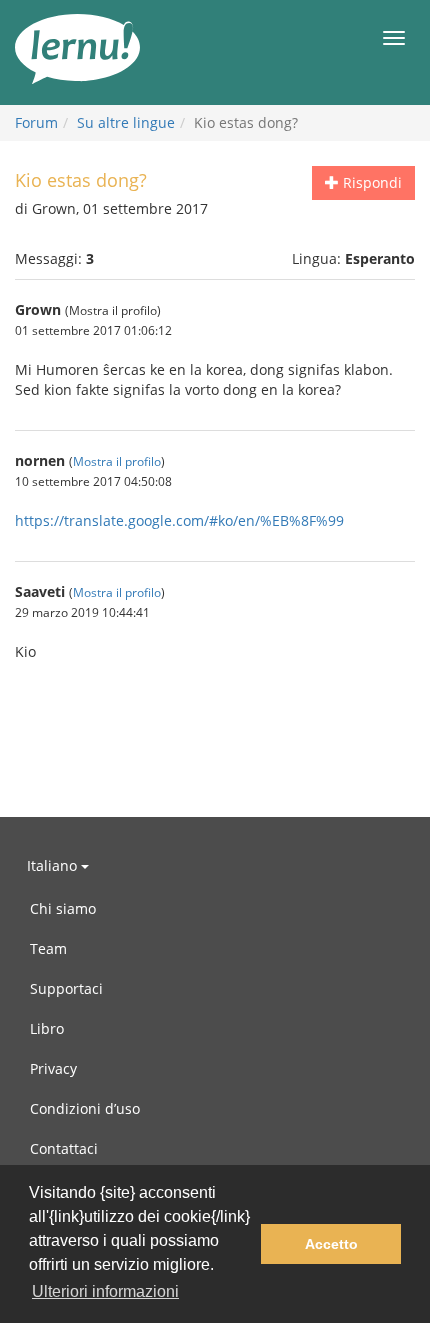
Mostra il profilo (117, 461)
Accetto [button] (331, 1244)
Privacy (53, 1068)
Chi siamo (63, 908)
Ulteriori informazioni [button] (105, 1291)
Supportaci (66, 988)
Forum (36, 122)
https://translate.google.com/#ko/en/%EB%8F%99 (179, 520)
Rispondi (370, 182)
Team (48, 948)
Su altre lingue (126, 122)
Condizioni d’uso (85, 1108)
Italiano (54, 865)
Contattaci (64, 1148)
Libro (47, 1028)
